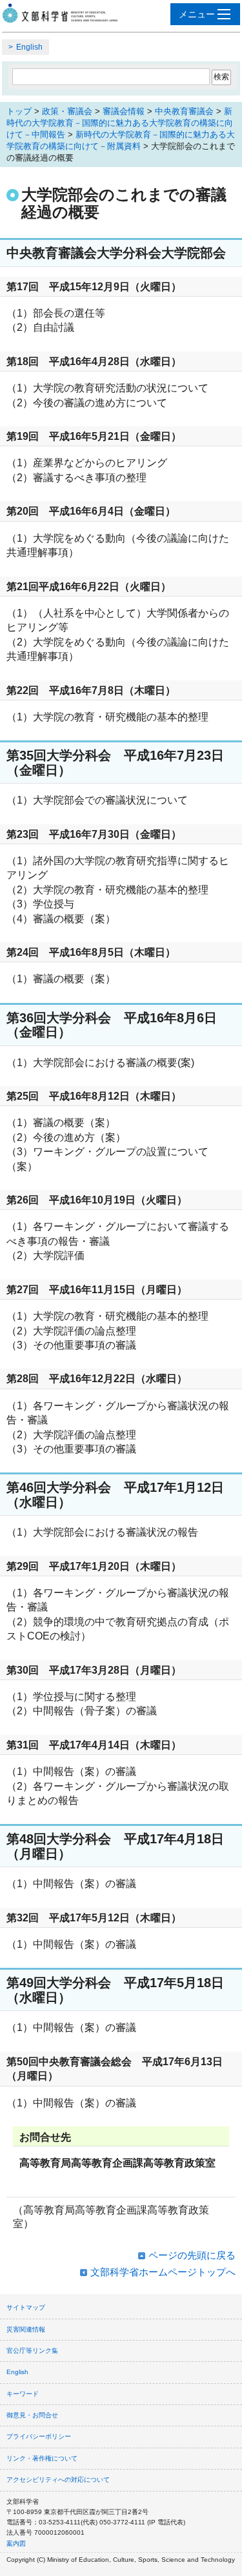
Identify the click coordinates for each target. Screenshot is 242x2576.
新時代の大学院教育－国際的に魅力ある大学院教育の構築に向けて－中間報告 (120, 123)
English (29, 47)
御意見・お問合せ (32, 2415)
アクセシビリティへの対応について (58, 2480)
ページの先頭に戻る (192, 2255)
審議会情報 (124, 111)
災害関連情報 (26, 2329)
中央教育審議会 (184, 111)
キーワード (23, 2394)
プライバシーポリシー (39, 2436)
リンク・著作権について (42, 2458)
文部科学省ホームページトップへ (163, 2272)
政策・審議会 (67, 111)
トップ (19, 111)
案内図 (16, 2543)
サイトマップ (26, 2307)
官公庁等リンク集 (32, 2351)
